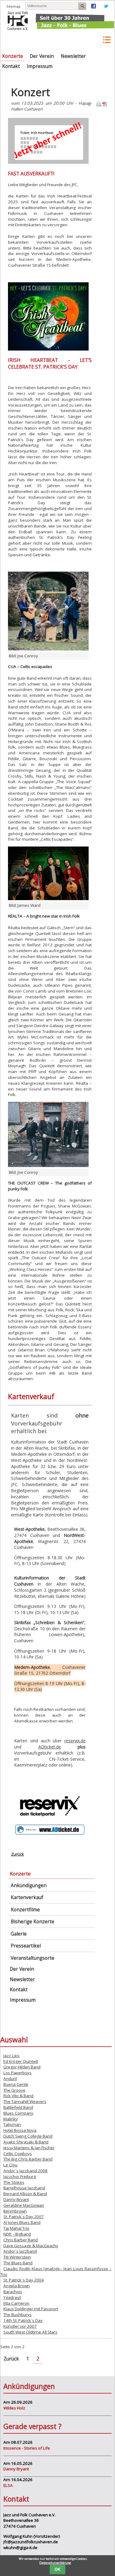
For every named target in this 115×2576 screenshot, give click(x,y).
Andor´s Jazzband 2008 (25, 2171)
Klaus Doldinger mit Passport (31, 2309)
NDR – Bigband (17, 2234)
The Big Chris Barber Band (28, 2159)
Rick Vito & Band (18, 2096)
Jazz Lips (11, 2056)
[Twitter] (106, 7)
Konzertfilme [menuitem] (25, 1910)
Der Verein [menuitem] (42, 56)
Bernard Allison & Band (25, 2194)
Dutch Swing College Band (28, 2136)
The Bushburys (17, 2315)
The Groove (14, 2090)
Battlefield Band (18, 2107)
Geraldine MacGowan (24, 2205)
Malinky (11, 2119)
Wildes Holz (14, 2408)
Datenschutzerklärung (55, 2563)
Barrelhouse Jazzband (24, 2188)
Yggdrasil (12, 2297)
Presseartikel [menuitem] (26, 1946)
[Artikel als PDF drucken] (105, 105)
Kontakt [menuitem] (11, 66)
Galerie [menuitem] (19, 1934)
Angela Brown (17, 2286)
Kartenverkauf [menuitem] (27, 1897)
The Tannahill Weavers (25, 2101)
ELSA (8, 2485)
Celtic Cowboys (18, 2154)
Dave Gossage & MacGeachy (31, 2246)
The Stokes (14, 2182)
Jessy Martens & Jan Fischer (29, 2148)
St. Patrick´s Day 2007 (24, 2217)
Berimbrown (15, 2211)
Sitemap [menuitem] (13, 6)
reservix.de (75, 1741)
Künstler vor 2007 (20, 2326)
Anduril (10, 2078)
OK (57, 2569)
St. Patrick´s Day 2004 (24, 2280)
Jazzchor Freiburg (20, 2176)
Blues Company (18, 2113)
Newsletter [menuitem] (73, 56)
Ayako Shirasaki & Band (26, 2142)
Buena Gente (16, 2084)
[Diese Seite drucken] (99, 105)
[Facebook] (94, 7)
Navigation (106, 40)
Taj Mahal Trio (16, 2228)
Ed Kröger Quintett (21, 2061)
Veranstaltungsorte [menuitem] (33, 1958)
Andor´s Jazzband (20, 2251)
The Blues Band (18, 2263)
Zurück (17, 1854)
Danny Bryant (16, 2199)
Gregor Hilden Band (22, 2067)
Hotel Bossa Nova (20, 2130)
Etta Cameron (16, 2303)
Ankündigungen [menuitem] (29, 1885)
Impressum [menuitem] (40, 66)
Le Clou (10, 2165)
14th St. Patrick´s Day (23, 2320)
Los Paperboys (17, 2073)
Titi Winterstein (17, 2257)
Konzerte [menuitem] (13, 56)
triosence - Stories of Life (27, 2448)
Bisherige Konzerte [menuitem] (33, 1922)
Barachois (13, 2292)
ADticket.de (50, 1747)
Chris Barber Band (21, 2240)
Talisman (12, 2124)
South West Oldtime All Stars (30, 2332)
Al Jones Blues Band (22, 2222)
